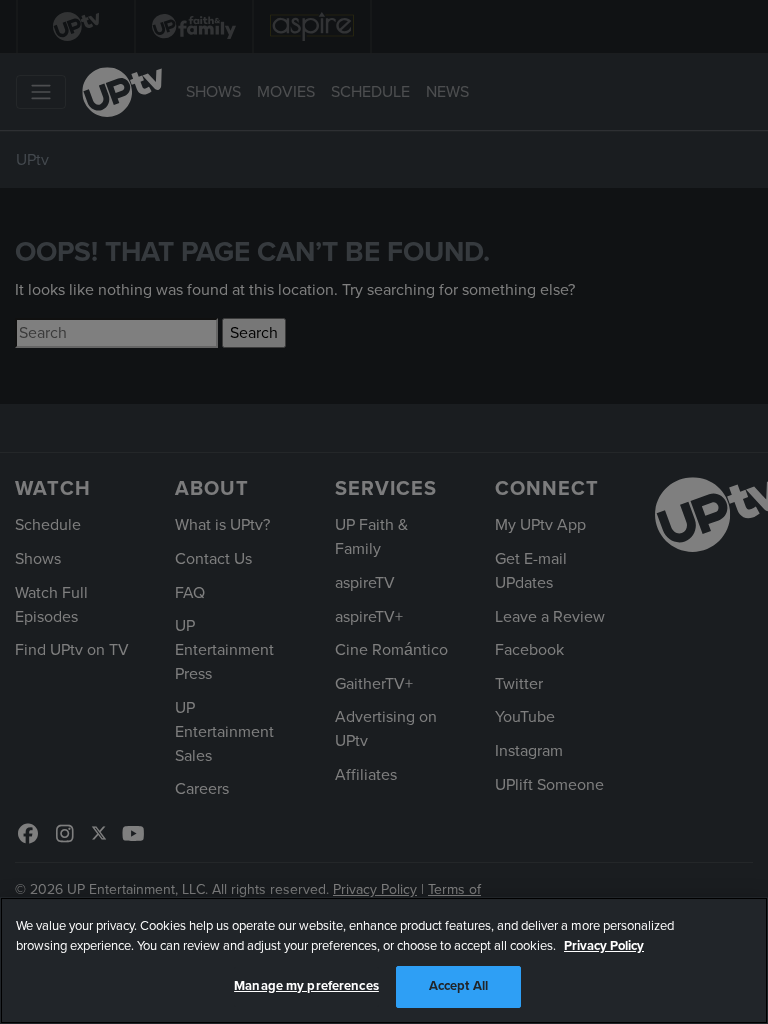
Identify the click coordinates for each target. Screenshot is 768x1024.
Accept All (458, 986)
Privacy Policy (604, 946)
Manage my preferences (306, 986)
